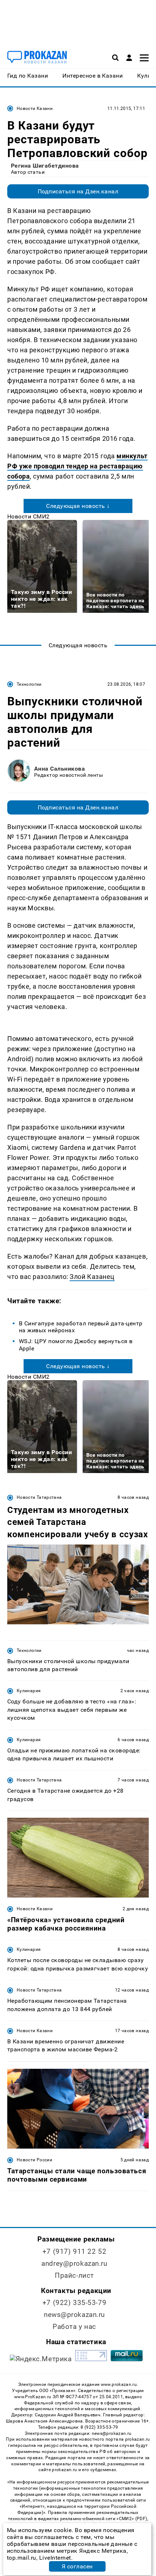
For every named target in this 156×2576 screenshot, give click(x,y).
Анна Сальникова (59, 769)
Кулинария (29, 1691)
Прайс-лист (74, 2275)
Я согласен (77, 2566)
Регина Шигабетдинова (45, 166)
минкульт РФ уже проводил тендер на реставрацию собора (77, 466)
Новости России (34, 2160)
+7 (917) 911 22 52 (74, 2251)
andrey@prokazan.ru (74, 2263)
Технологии (29, 684)
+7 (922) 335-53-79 (74, 2303)
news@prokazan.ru (74, 2315)
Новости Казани (35, 108)
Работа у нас (74, 2327)
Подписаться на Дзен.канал (78, 191)
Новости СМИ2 (28, 516)
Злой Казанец (92, 1277)
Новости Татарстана (39, 1497)
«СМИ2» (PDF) (132, 2519)
